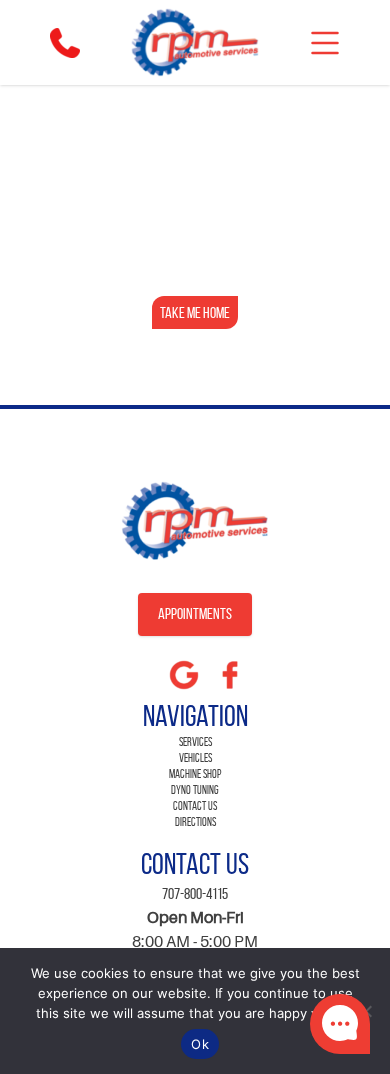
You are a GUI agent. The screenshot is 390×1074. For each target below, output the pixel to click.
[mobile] (325, 43)
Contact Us (195, 805)
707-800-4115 (195, 893)
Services (195, 741)
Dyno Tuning (195, 789)
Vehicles (195, 757)
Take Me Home (195, 312)
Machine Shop (195, 773)
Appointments (195, 613)
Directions (195, 821)
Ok (200, 1044)
